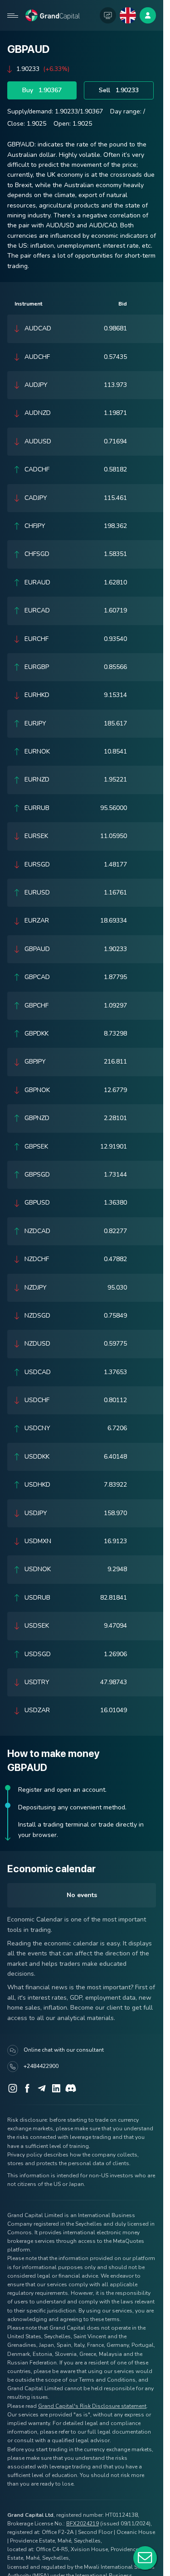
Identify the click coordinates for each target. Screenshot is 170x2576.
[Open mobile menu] (13, 15)
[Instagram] (13, 2088)
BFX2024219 (83, 2524)
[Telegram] (42, 2088)
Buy (42, 90)
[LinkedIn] (56, 2088)
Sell (119, 90)
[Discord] (71, 2088)
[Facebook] (27, 2088)
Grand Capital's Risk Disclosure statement (92, 2406)
